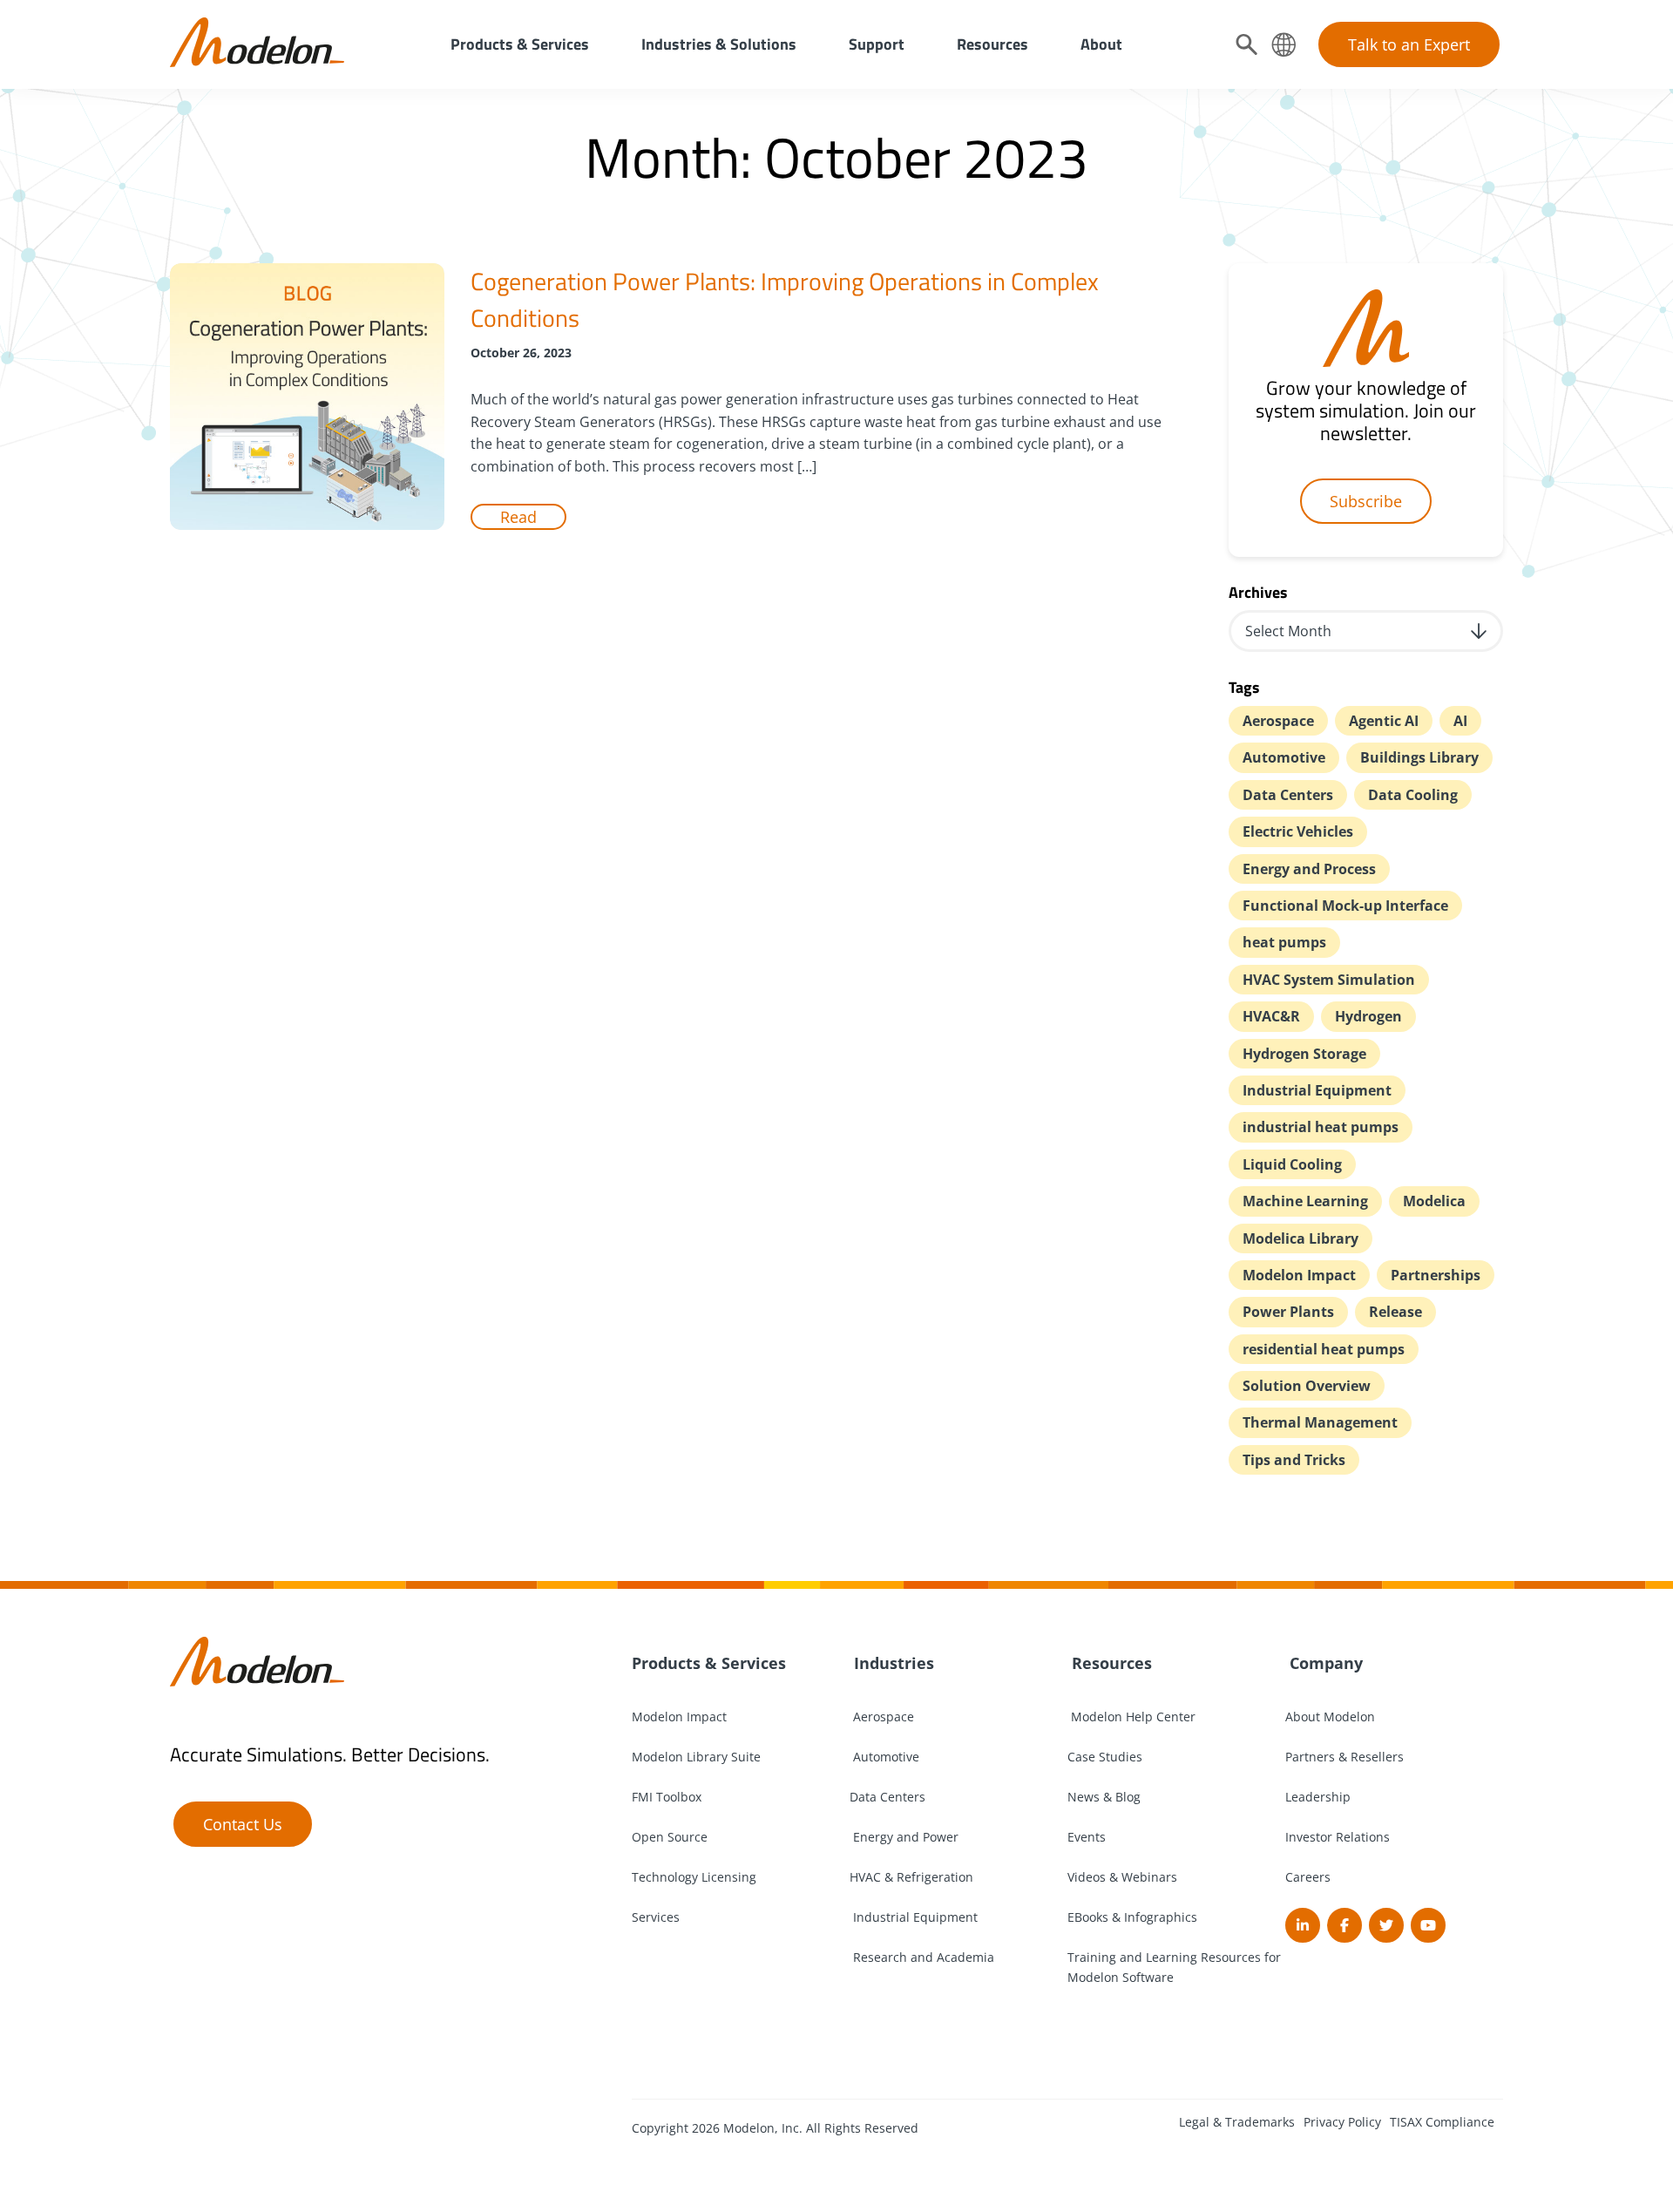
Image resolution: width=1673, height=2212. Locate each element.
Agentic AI (1384, 721)
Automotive (1284, 757)
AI (1460, 721)
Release (1395, 1312)
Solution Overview (1307, 1386)
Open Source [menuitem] (670, 1837)
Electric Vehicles (1298, 831)
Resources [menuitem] (992, 44)
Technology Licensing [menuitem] (694, 1877)
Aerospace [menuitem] (882, 1717)
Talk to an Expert (1409, 44)
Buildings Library (1419, 757)
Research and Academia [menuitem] (922, 1957)
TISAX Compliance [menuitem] (1442, 2122)
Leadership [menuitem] (1318, 1797)
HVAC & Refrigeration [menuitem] (911, 1877)
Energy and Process (1309, 869)
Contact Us (243, 1824)
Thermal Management (1320, 1422)
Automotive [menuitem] (884, 1757)
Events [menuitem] (1087, 1837)
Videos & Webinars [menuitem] (1122, 1877)
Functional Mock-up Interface (1345, 906)
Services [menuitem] (656, 1917)
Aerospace (1278, 721)
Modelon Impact (1299, 1275)
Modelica (1434, 1201)
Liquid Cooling (1292, 1164)
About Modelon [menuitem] (1330, 1717)
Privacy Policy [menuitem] (1342, 2122)
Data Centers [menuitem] (887, 1797)
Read (518, 517)
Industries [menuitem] (892, 1663)
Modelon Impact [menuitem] (679, 1717)
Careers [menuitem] (1308, 1877)
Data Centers (1288, 795)
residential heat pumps (1324, 1349)
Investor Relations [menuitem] (1338, 1837)
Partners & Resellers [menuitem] (1344, 1757)
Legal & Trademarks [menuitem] (1237, 2122)
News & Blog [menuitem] (1104, 1797)
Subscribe (1366, 501)
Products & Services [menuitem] (520, 44)
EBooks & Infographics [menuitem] (1132, 1917)
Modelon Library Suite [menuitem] (696, 1757)
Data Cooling (1413, 795)
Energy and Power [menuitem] (904, 1837)
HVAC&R (1271, 1016)
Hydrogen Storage (1304, 1054)
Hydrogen (1368, 1016)
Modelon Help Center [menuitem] (1131, 1717)
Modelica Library (1300, 1238)
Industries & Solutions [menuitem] (719, 44)
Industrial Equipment (1317, 1090)
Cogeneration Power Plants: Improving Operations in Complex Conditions (785, 299)
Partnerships (1436, 1275)
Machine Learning (1305, 1201)
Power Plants (1288, 1312)
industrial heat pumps (1321, 1127)
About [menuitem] (1101, 44)
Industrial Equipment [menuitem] (914, 1917)
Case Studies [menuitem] (1105, 1757)
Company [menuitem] (1324, 1663)
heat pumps (1284, 942)
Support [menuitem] (877, 44)
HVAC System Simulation (1329, 980)
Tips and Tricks (1294, 1460)
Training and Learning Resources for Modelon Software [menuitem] (1174, 1967)
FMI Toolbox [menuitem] (667, 1797)
